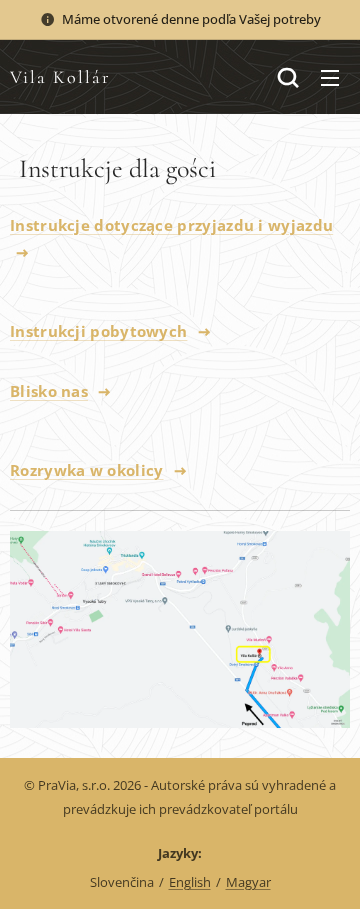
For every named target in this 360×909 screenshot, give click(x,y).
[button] (288, 77)
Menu (330, 77)
